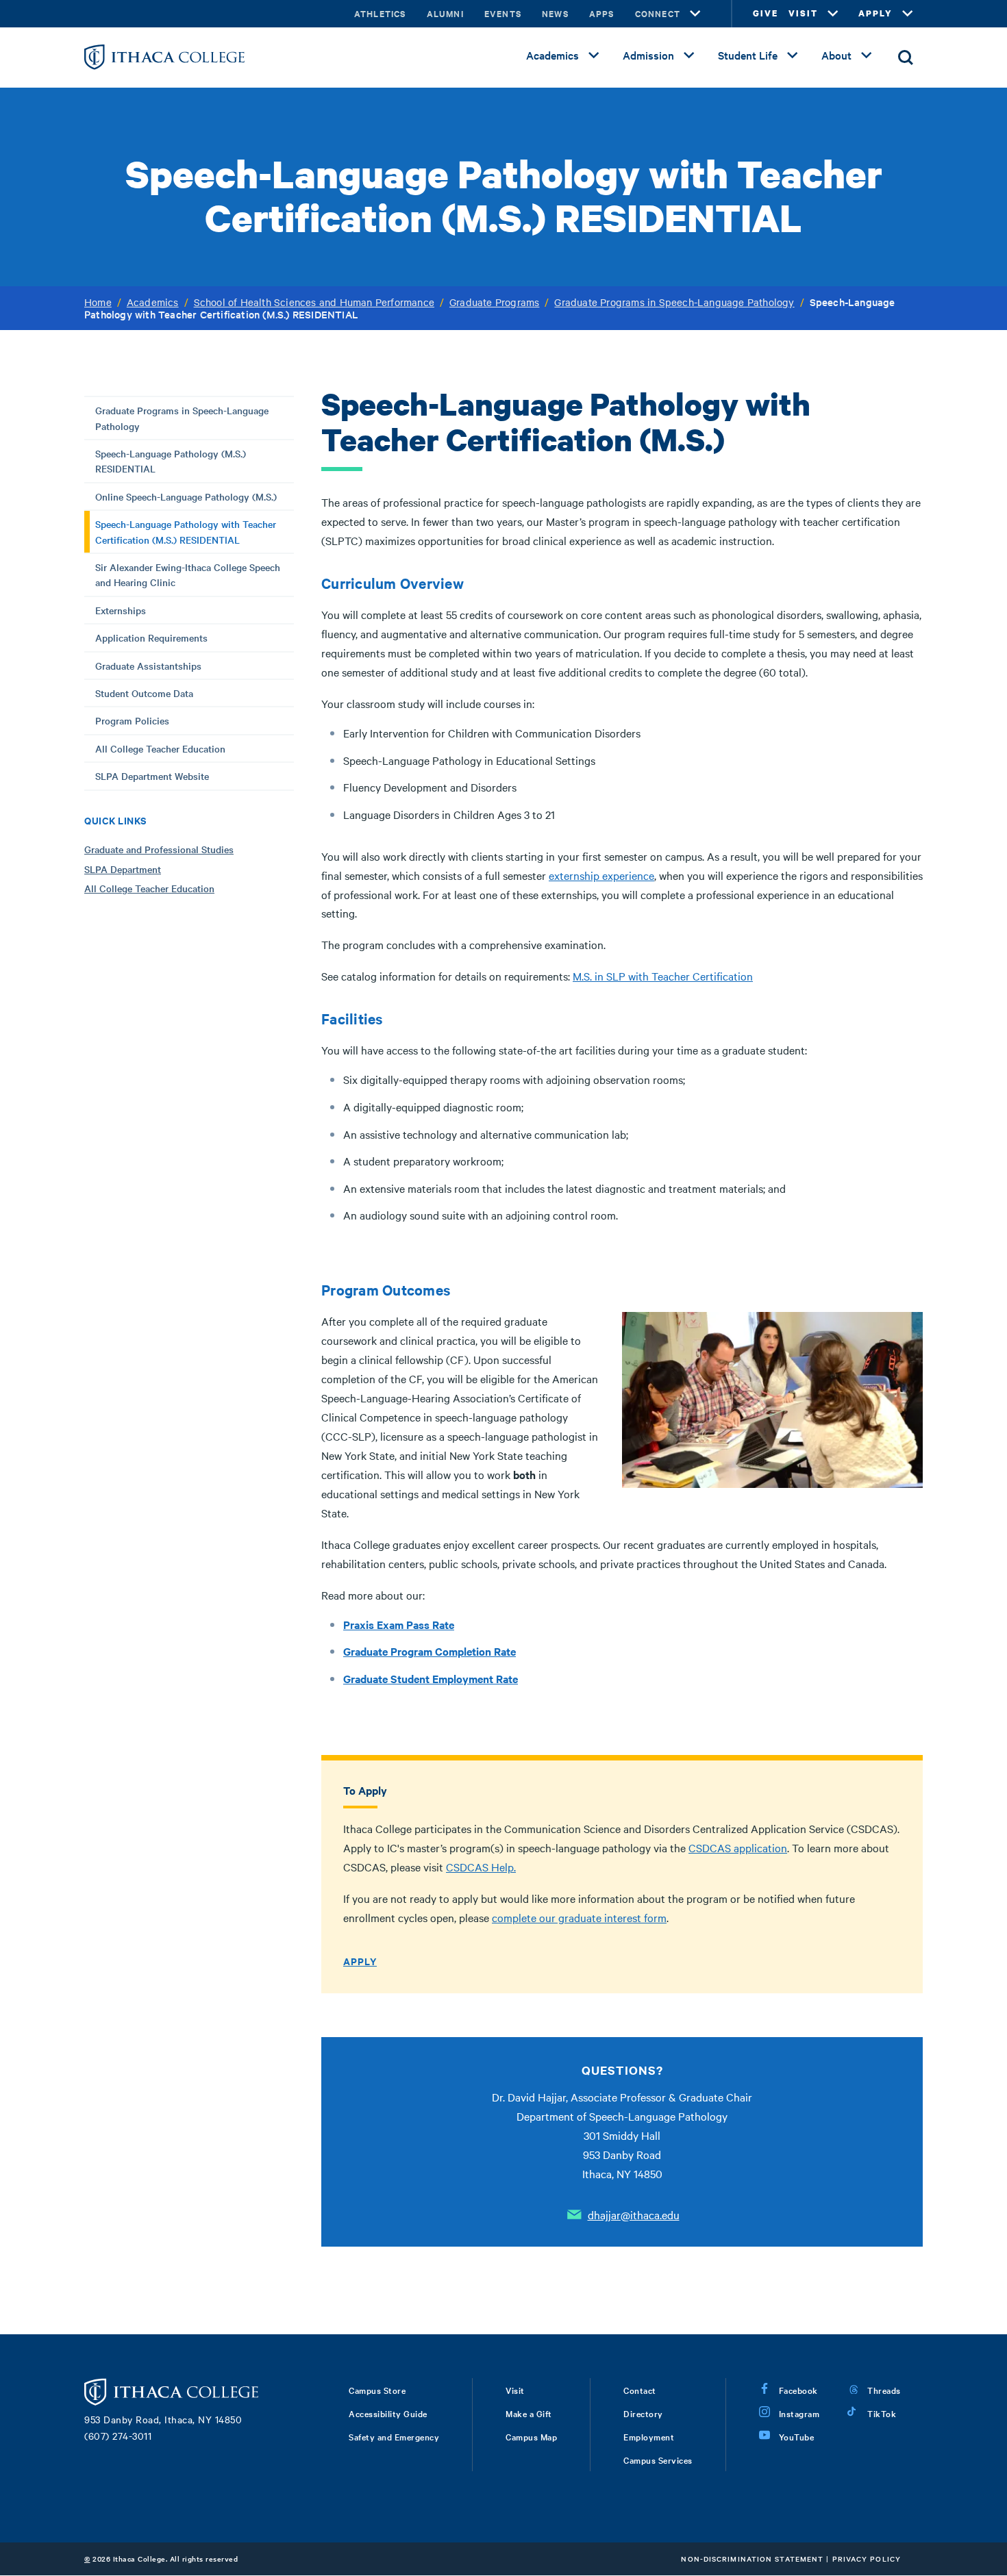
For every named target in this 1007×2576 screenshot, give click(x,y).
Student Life (748, 55)
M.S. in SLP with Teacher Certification (663, 976)
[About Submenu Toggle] (867, 55)
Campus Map (531, 2436)
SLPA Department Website (152, 776)
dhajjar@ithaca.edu (634, 2214)
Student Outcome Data (144, 693)
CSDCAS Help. (481, 1867)
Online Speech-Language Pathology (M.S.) (186, 496)
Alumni (445, 13)
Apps (602, 13)
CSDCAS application (738, 1847)
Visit (515, 2390)
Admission (648, 55)
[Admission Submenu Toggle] (689, 55)
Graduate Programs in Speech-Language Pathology (674, 302)
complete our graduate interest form (579, 1917)
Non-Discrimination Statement (752, 2559)
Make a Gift (529, 2413)
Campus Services (658, 2460)
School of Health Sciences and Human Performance (314, 302)
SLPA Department (123, 869)
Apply (360, 1961)
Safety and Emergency (394, 2436)
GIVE (766, 13)
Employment (649, 2436)
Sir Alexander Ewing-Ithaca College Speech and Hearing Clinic (188, 574)
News (555, 13)
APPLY (875, 13)
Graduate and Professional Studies (159, 849)
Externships (121, 610)
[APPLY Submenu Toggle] (908, 14)
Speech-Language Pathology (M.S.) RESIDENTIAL (171, 461)
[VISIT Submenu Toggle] (833, 14)
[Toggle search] (906, 58)
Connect (658, 13)
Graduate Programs (494, 302)
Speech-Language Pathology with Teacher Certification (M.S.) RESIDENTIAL (186, 531)
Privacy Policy (867, 2559)
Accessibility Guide (388, 2413)
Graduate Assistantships (148, 666)
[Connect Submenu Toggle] (695, 14)
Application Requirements (151, 637)
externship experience (601, 875)
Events (503, 13)
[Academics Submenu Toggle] (594, 55)
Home (98, 302)
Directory (643, 2413)
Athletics (380, 13)
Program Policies (132, 720)
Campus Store (377, 2390)
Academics (552, 55)
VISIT (803, 13)
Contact (640, 2390)
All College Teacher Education (160, 748)
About (836, 55)
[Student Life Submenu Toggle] (793, 55)
